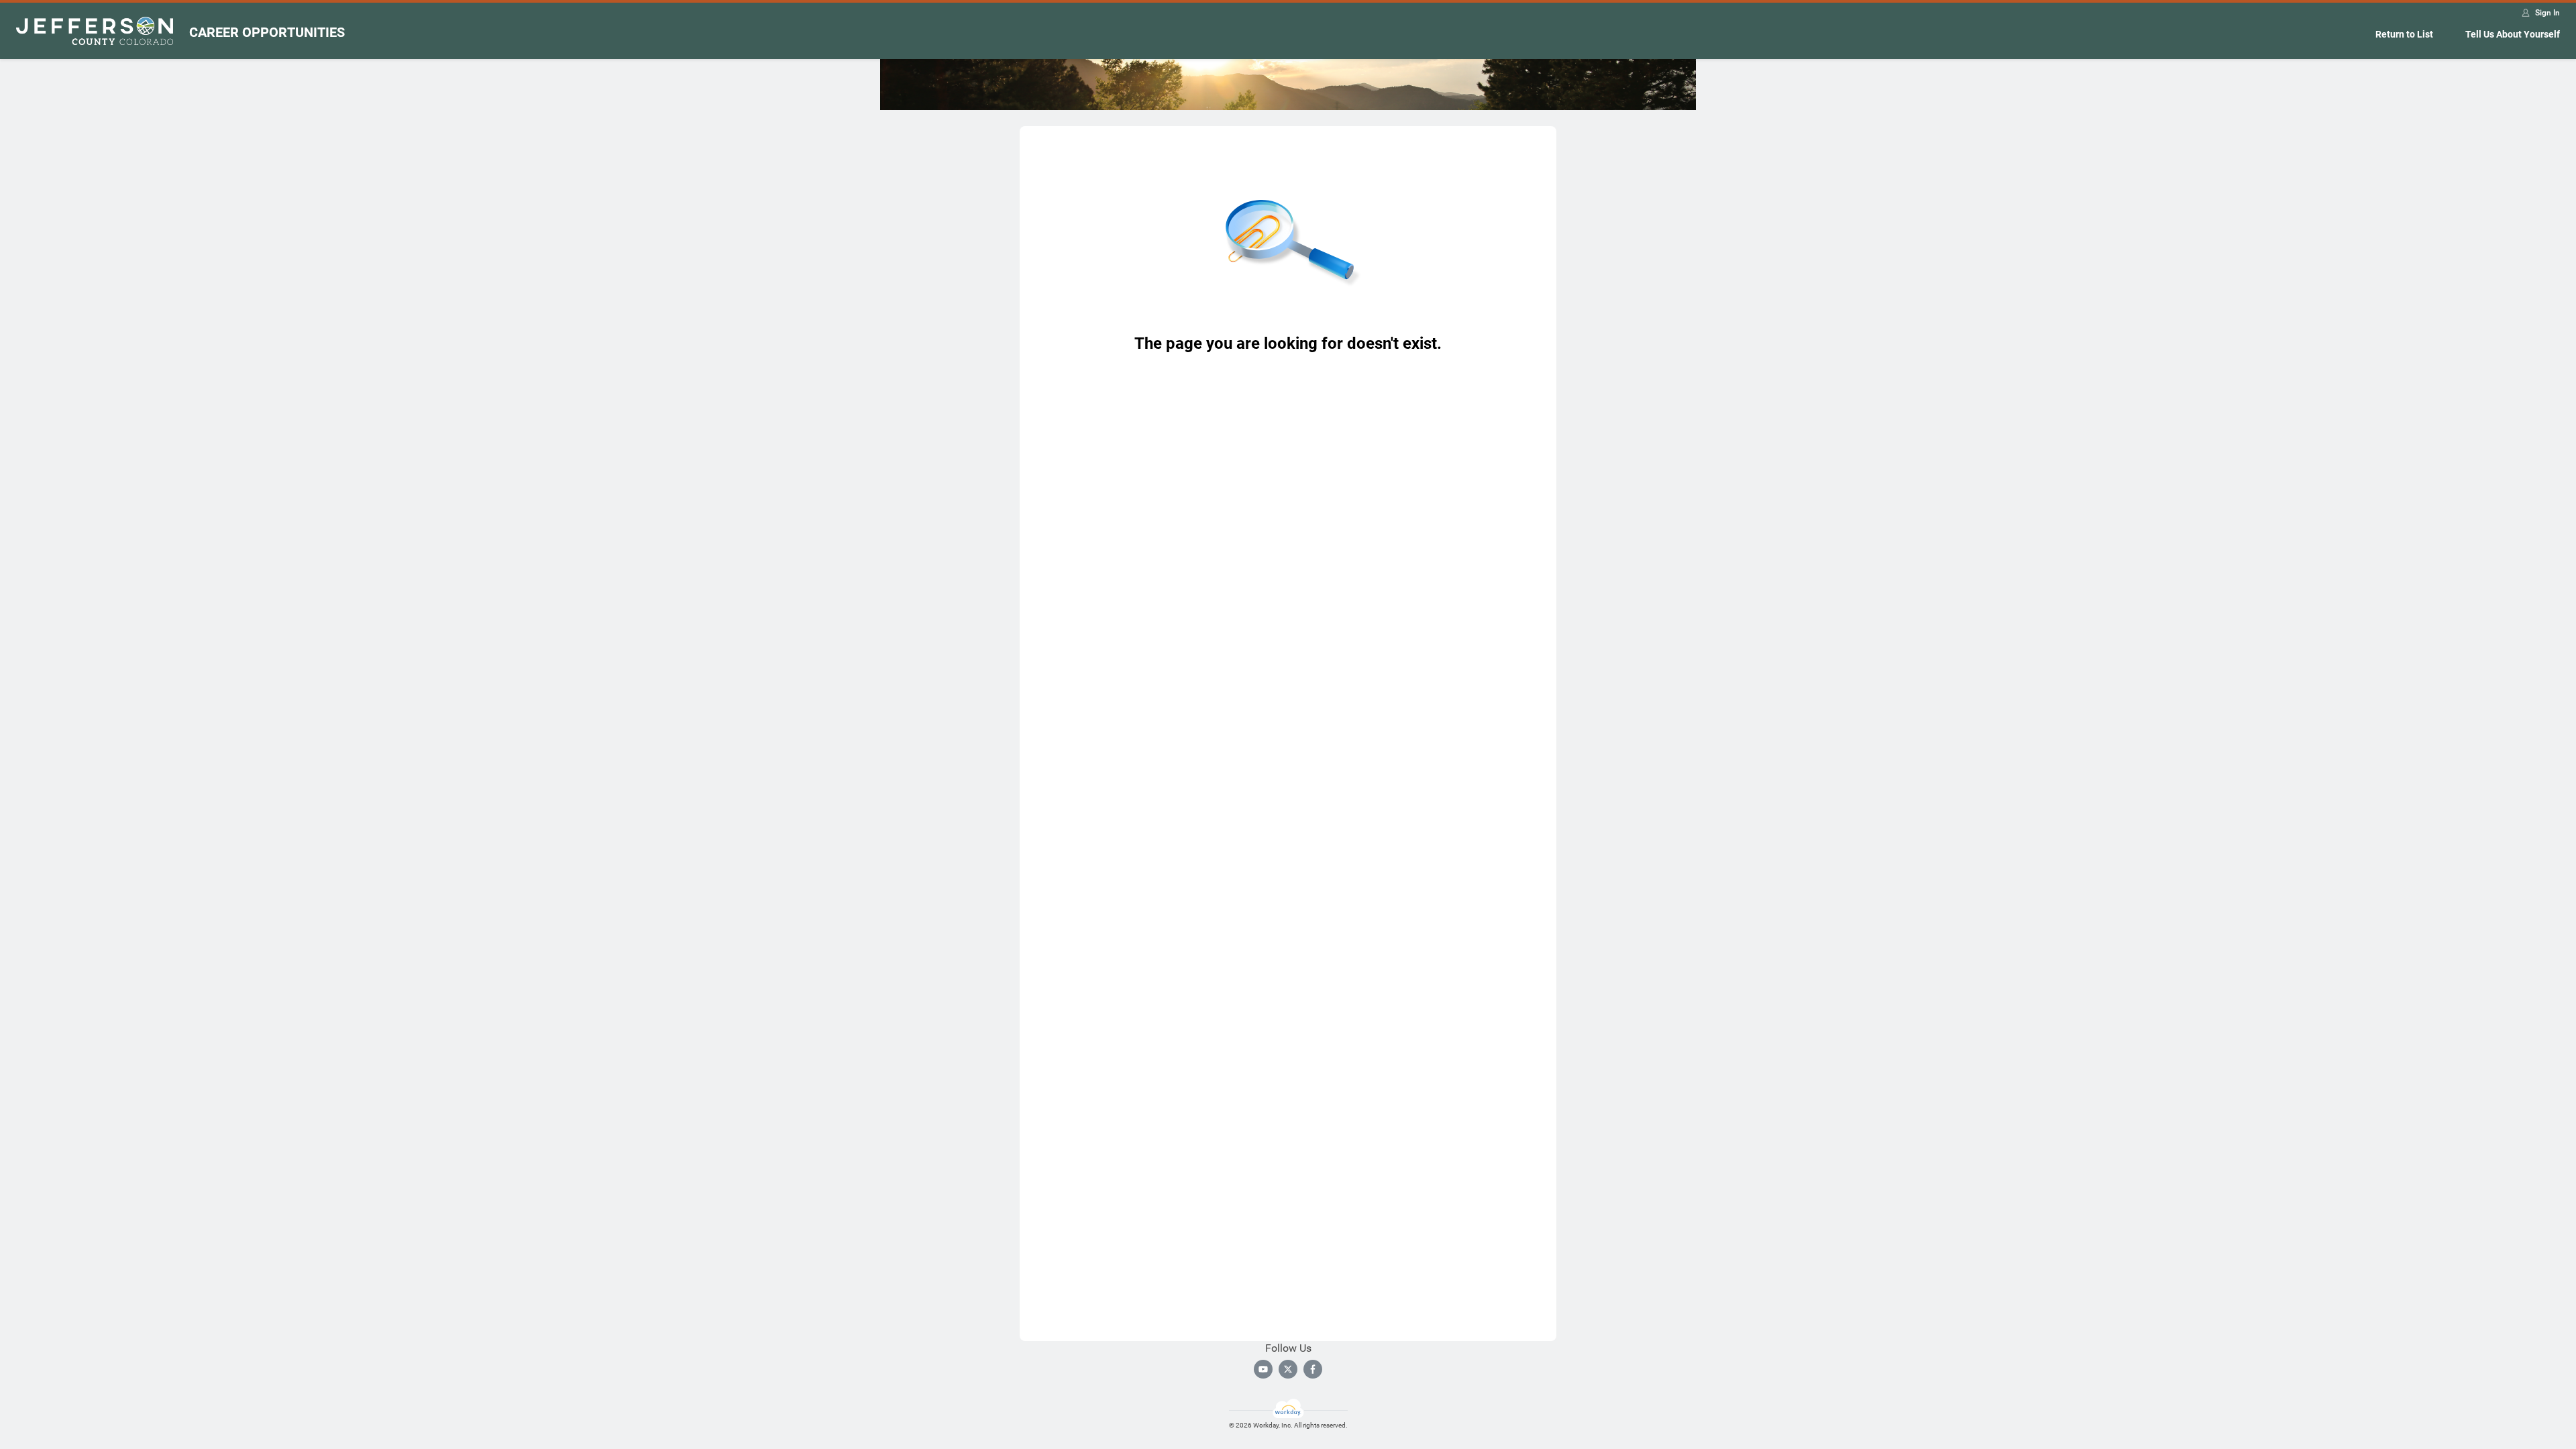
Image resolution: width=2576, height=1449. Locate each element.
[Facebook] (1313, 1369)
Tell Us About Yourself (2513, 34)
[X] (1288, 1369)
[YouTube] (1263, 1369)
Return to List (2404, 34)
